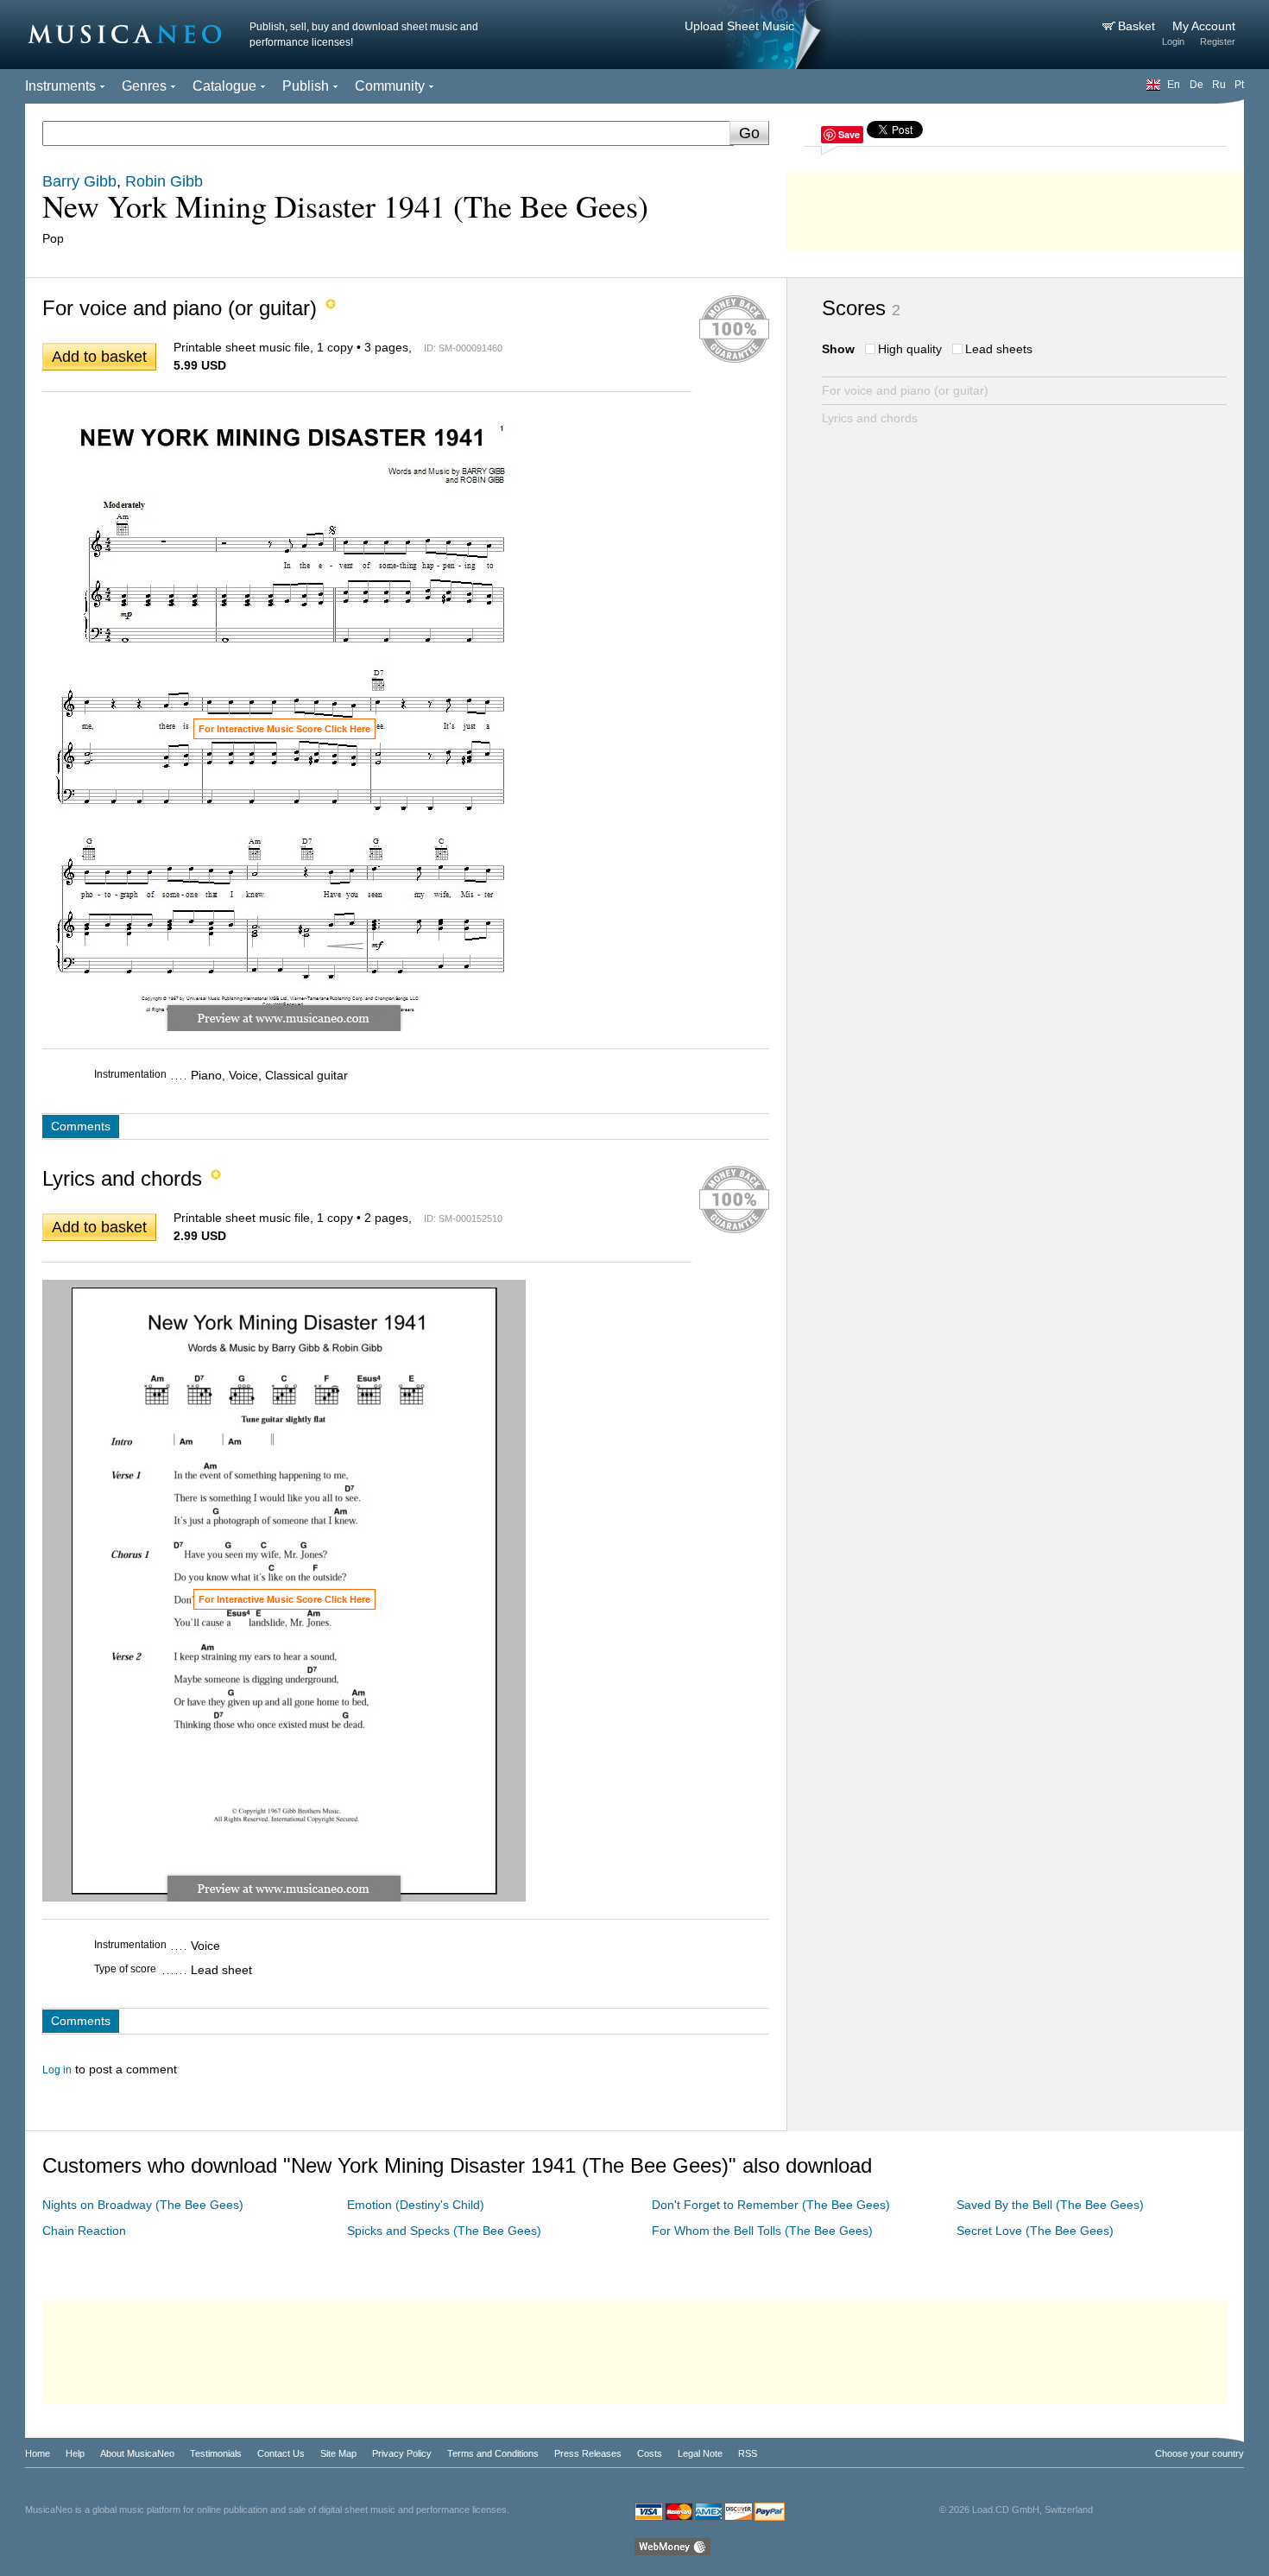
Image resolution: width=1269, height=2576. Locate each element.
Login (1173, 41)
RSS (748, 2453)
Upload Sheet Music (739, 26)
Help (75, 2453)
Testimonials (216, 2453)
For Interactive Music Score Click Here (284, 729)
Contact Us (281, 2453)
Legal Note (700, 2453)
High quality (910, 349)
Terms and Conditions (493, 2453)
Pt (1239, 85)
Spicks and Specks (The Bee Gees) (444, 2231)
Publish (306, 86)
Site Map (338, 2453)
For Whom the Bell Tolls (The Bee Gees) (762, 2231)
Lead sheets (999, 349)
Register (1218, 41)
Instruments (60, 86)
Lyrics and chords (870, 418)
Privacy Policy (402, 2453)
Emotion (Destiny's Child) (416, 2205)
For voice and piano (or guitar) (905, 390)
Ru (1219, 85)
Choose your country (1200, 2453)
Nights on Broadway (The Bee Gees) (143, 2205)
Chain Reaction (84, 2231)
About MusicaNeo (137, 2453)
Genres (144, 86)
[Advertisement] (1015, 207)
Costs (650, 2453)
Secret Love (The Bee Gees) (1035, 2231)
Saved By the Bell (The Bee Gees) (1050, 2205)
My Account (1204, 26)
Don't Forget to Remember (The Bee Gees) (771, 2205)
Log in (57, 2070)
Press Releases (588, 2453)
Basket (1138, 26)
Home (38, 2453)
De (1196, 85)
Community (390, 86)
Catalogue (224, 86)
